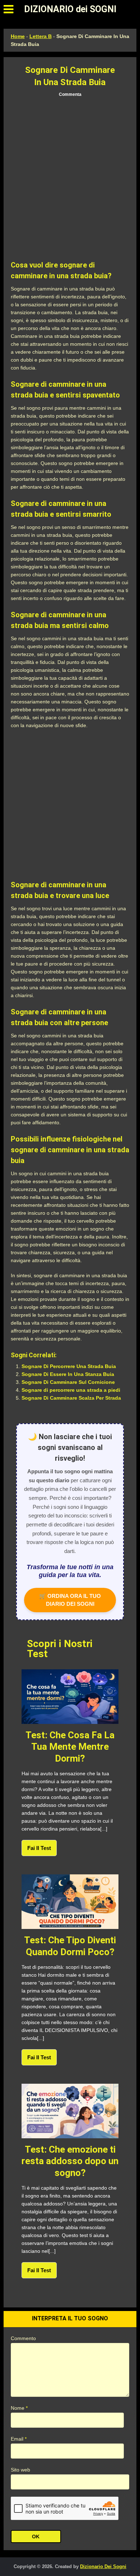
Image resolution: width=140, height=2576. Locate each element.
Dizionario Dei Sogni (103, 2566)
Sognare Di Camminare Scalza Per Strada (71, 1398)
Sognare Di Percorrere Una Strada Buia (69, 1366)
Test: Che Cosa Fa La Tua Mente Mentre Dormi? (70, 1747)
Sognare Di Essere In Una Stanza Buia (68, 1374)
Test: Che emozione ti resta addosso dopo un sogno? (70, 2161)
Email (19, 2439)
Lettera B (41, 36)
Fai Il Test (39, 1848)
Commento (23, 2338)
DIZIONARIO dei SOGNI (70, 9)
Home (18, 36)
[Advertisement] (70, 179)
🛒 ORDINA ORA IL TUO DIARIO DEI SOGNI (70, 1600)
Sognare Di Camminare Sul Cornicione (68, 1382)
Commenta (70, 94)
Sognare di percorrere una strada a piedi (71, 1390)
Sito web (20, 2470)
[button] (8, 9)
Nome (19, 2408)
